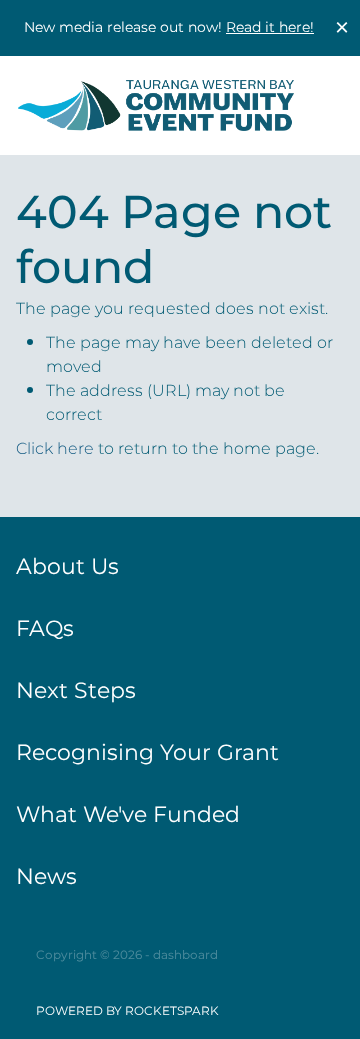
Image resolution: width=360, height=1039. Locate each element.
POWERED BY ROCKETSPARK (127, 1011)
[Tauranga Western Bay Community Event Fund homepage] (156, 105)
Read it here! (270, 27)
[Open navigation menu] (318, 105)
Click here (55, 449)
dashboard (185, 955)
